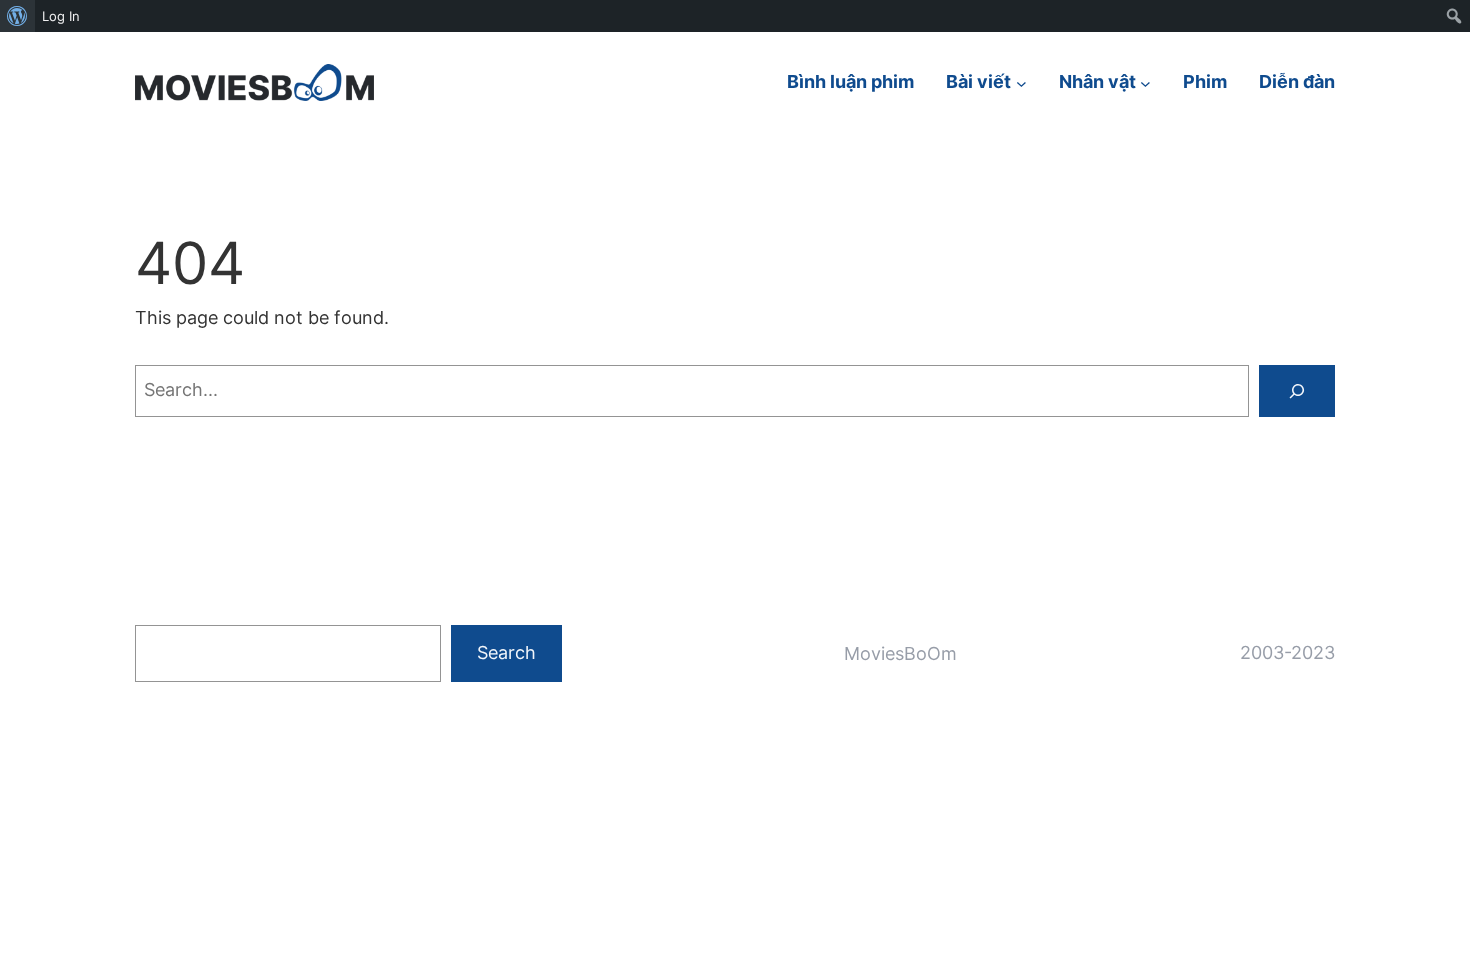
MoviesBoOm (900, 653)
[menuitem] (17, 16)
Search (506, 652)
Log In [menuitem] (61, 16)
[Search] (1297, 391)
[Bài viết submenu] (1021, 82)
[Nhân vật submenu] (1145, 82)
